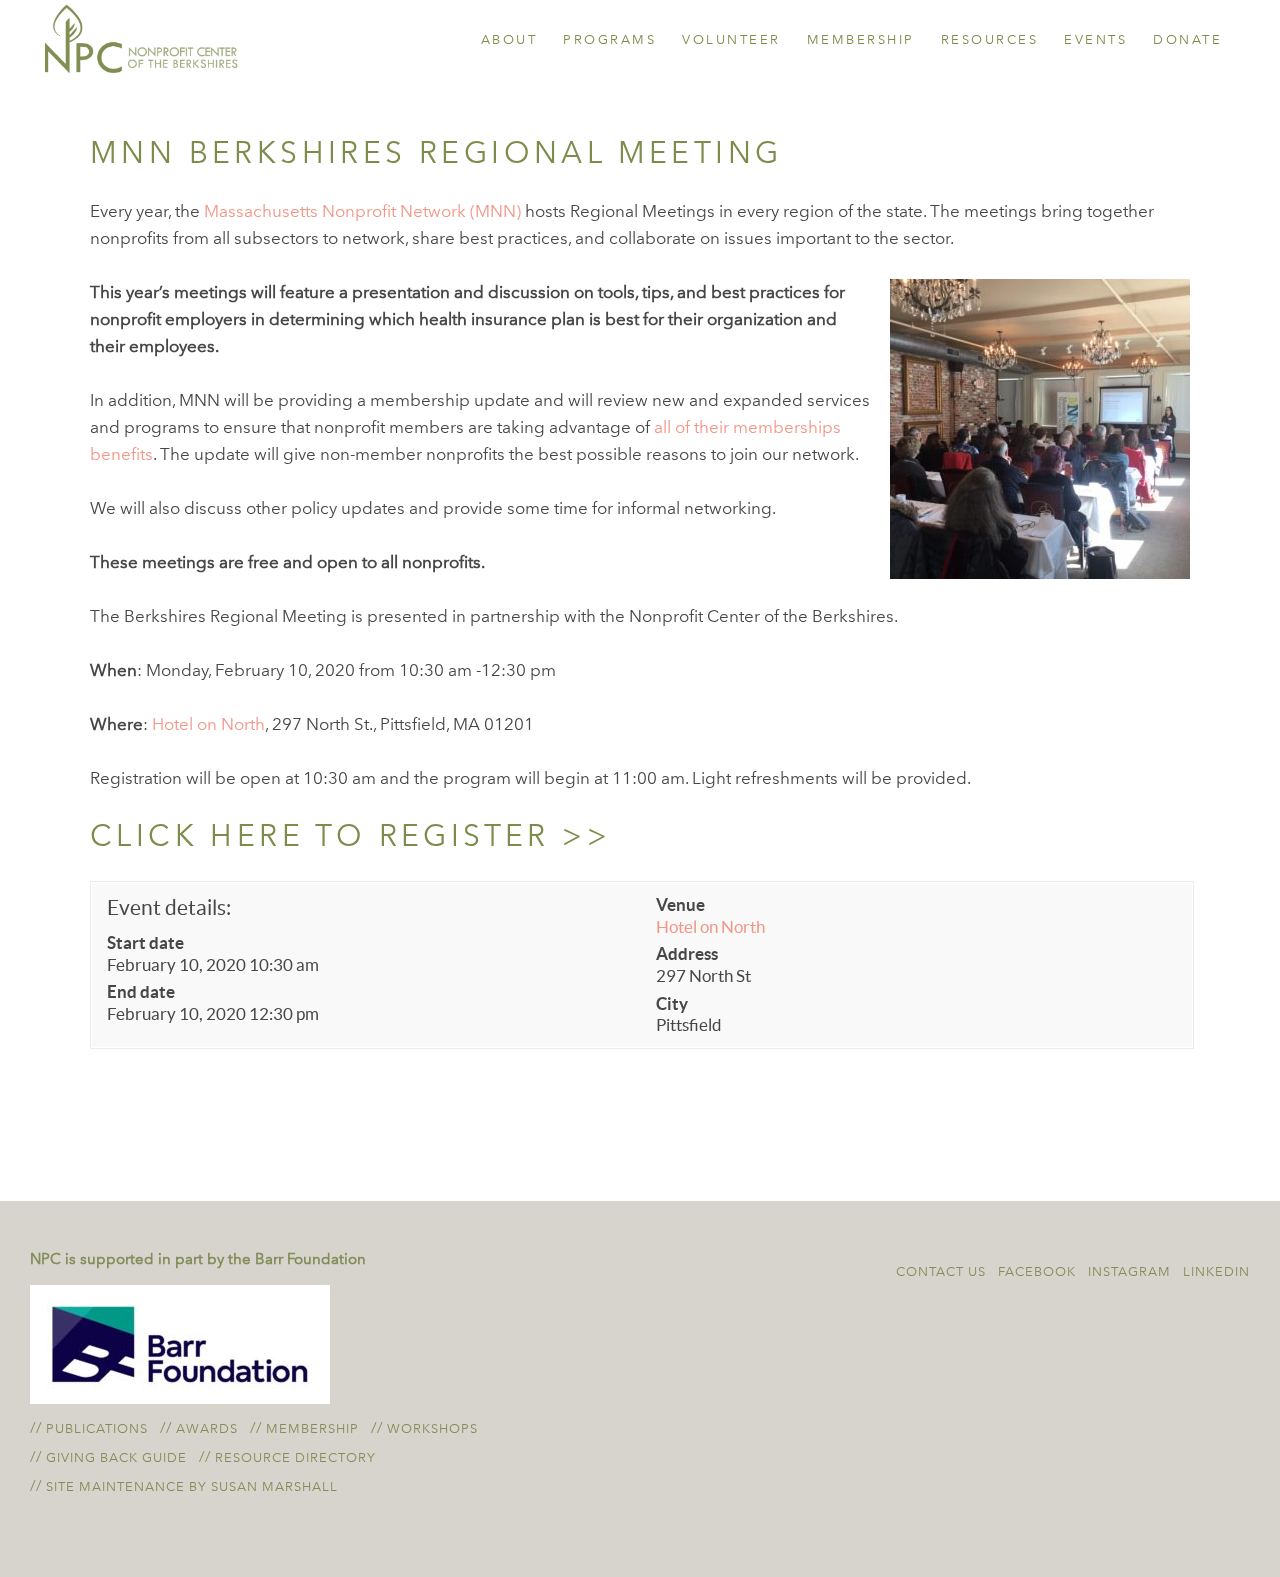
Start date (145, 942)
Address (687, 953)
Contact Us (941, 1271)
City (672, 1003)
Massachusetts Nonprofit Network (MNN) (362, 211)
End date (141, 991)
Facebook (1037, 1271)
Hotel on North (208, 724)
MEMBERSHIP (312, 1428)
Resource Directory (295, 1457)
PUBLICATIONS (97, 1428)
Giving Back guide (116, 1457)
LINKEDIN (1216, 1271)
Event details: (169, 907)
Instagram (1129, 1271)
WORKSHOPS (432, 1428)
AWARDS (207, 1428)
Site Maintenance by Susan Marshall (192, 1486)
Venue (680, 904)
